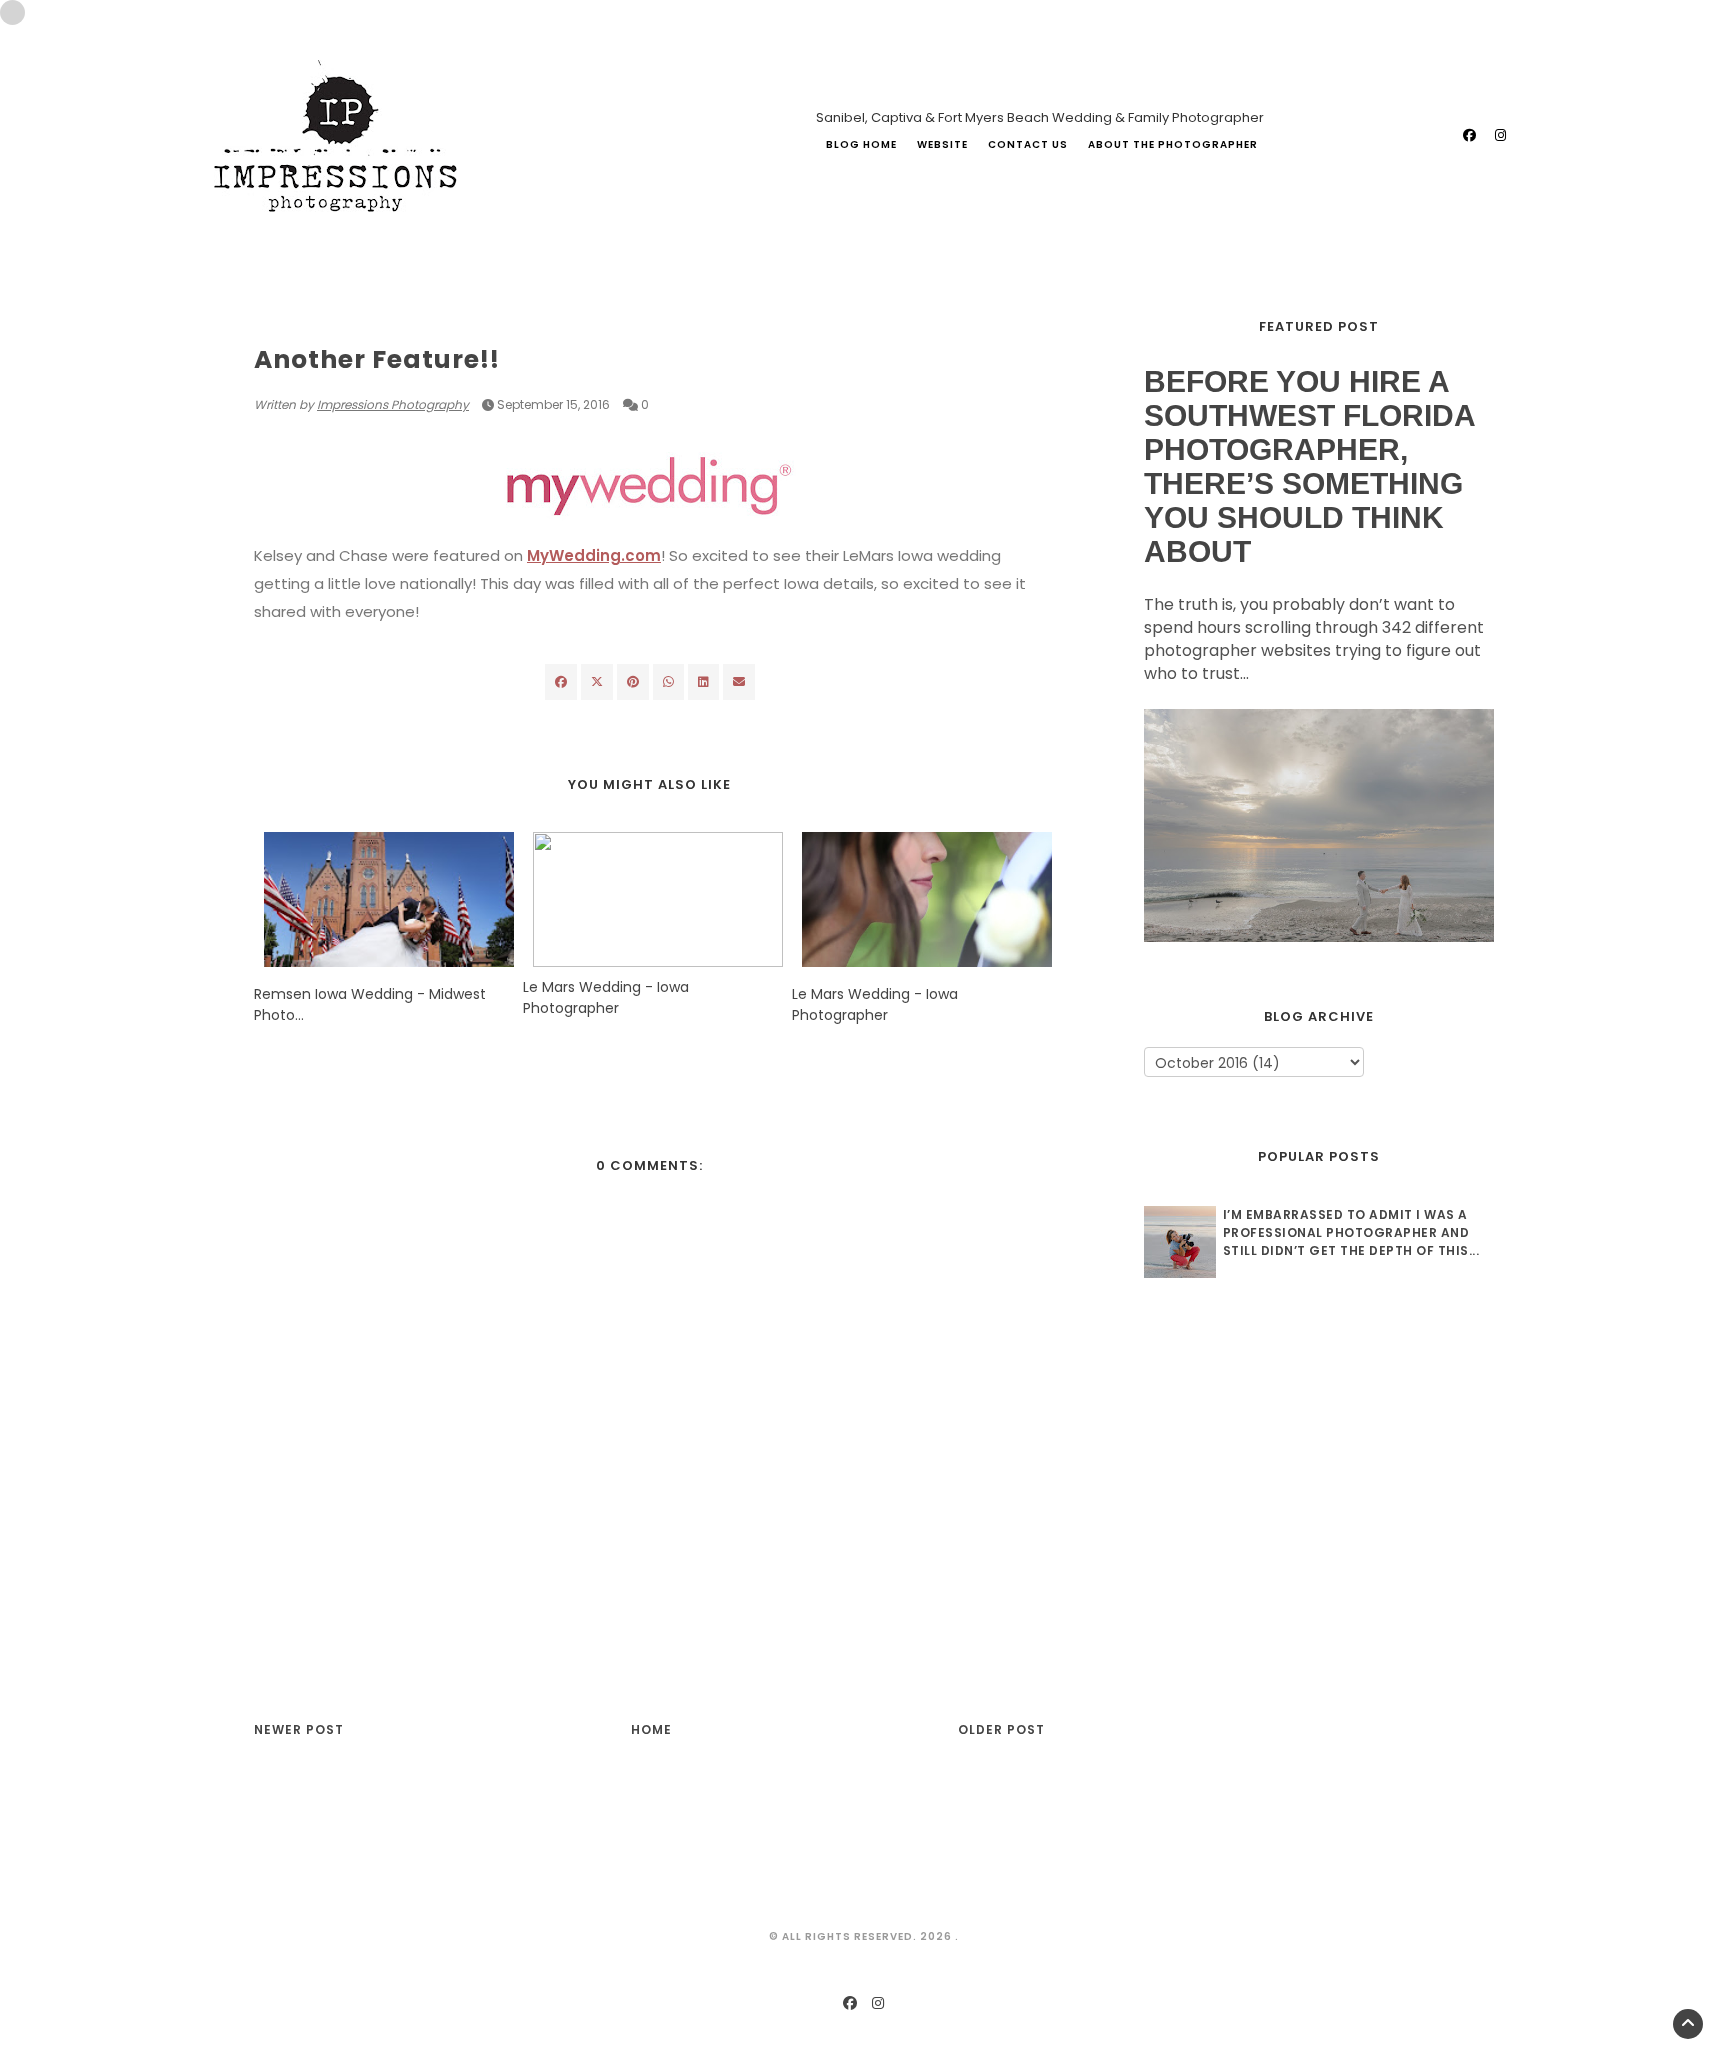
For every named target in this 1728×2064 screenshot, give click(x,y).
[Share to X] (597, 682)
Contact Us (1028, 144)
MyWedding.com (594, 555)
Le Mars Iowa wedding (333, 321)
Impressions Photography (393, 404)
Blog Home (861, 144)
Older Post (1001, 1729)
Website (942, 144)
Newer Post (299, 1729)
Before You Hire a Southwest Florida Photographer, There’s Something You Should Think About (1309, 466)
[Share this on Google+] (633, 682)
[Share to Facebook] (561, 682)
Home (651, 1729)
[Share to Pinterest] (739, 682)
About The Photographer (1173, 144)
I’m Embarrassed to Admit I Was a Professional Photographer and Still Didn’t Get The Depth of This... (1351, 1232)
